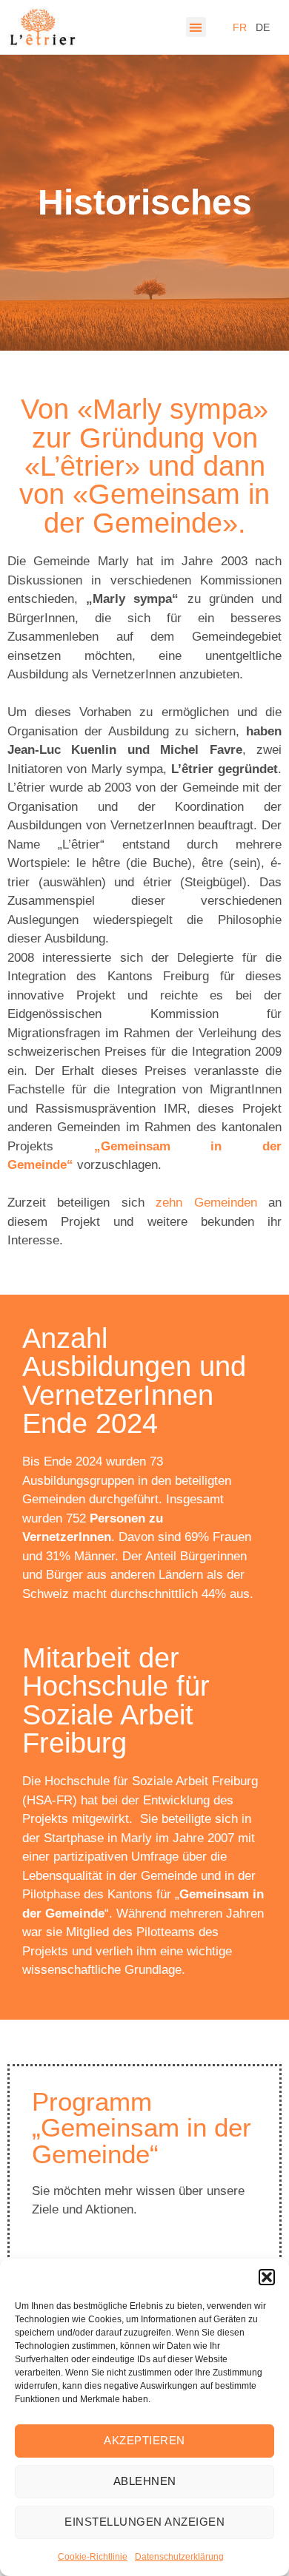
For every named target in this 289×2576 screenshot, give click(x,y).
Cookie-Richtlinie (93, 2557)
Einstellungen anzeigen (144, 2522)
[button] (267, 2277)
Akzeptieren (144, 2440)
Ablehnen (145, 2481)
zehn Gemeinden (206, 1203)
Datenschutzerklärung (179, 2557)
